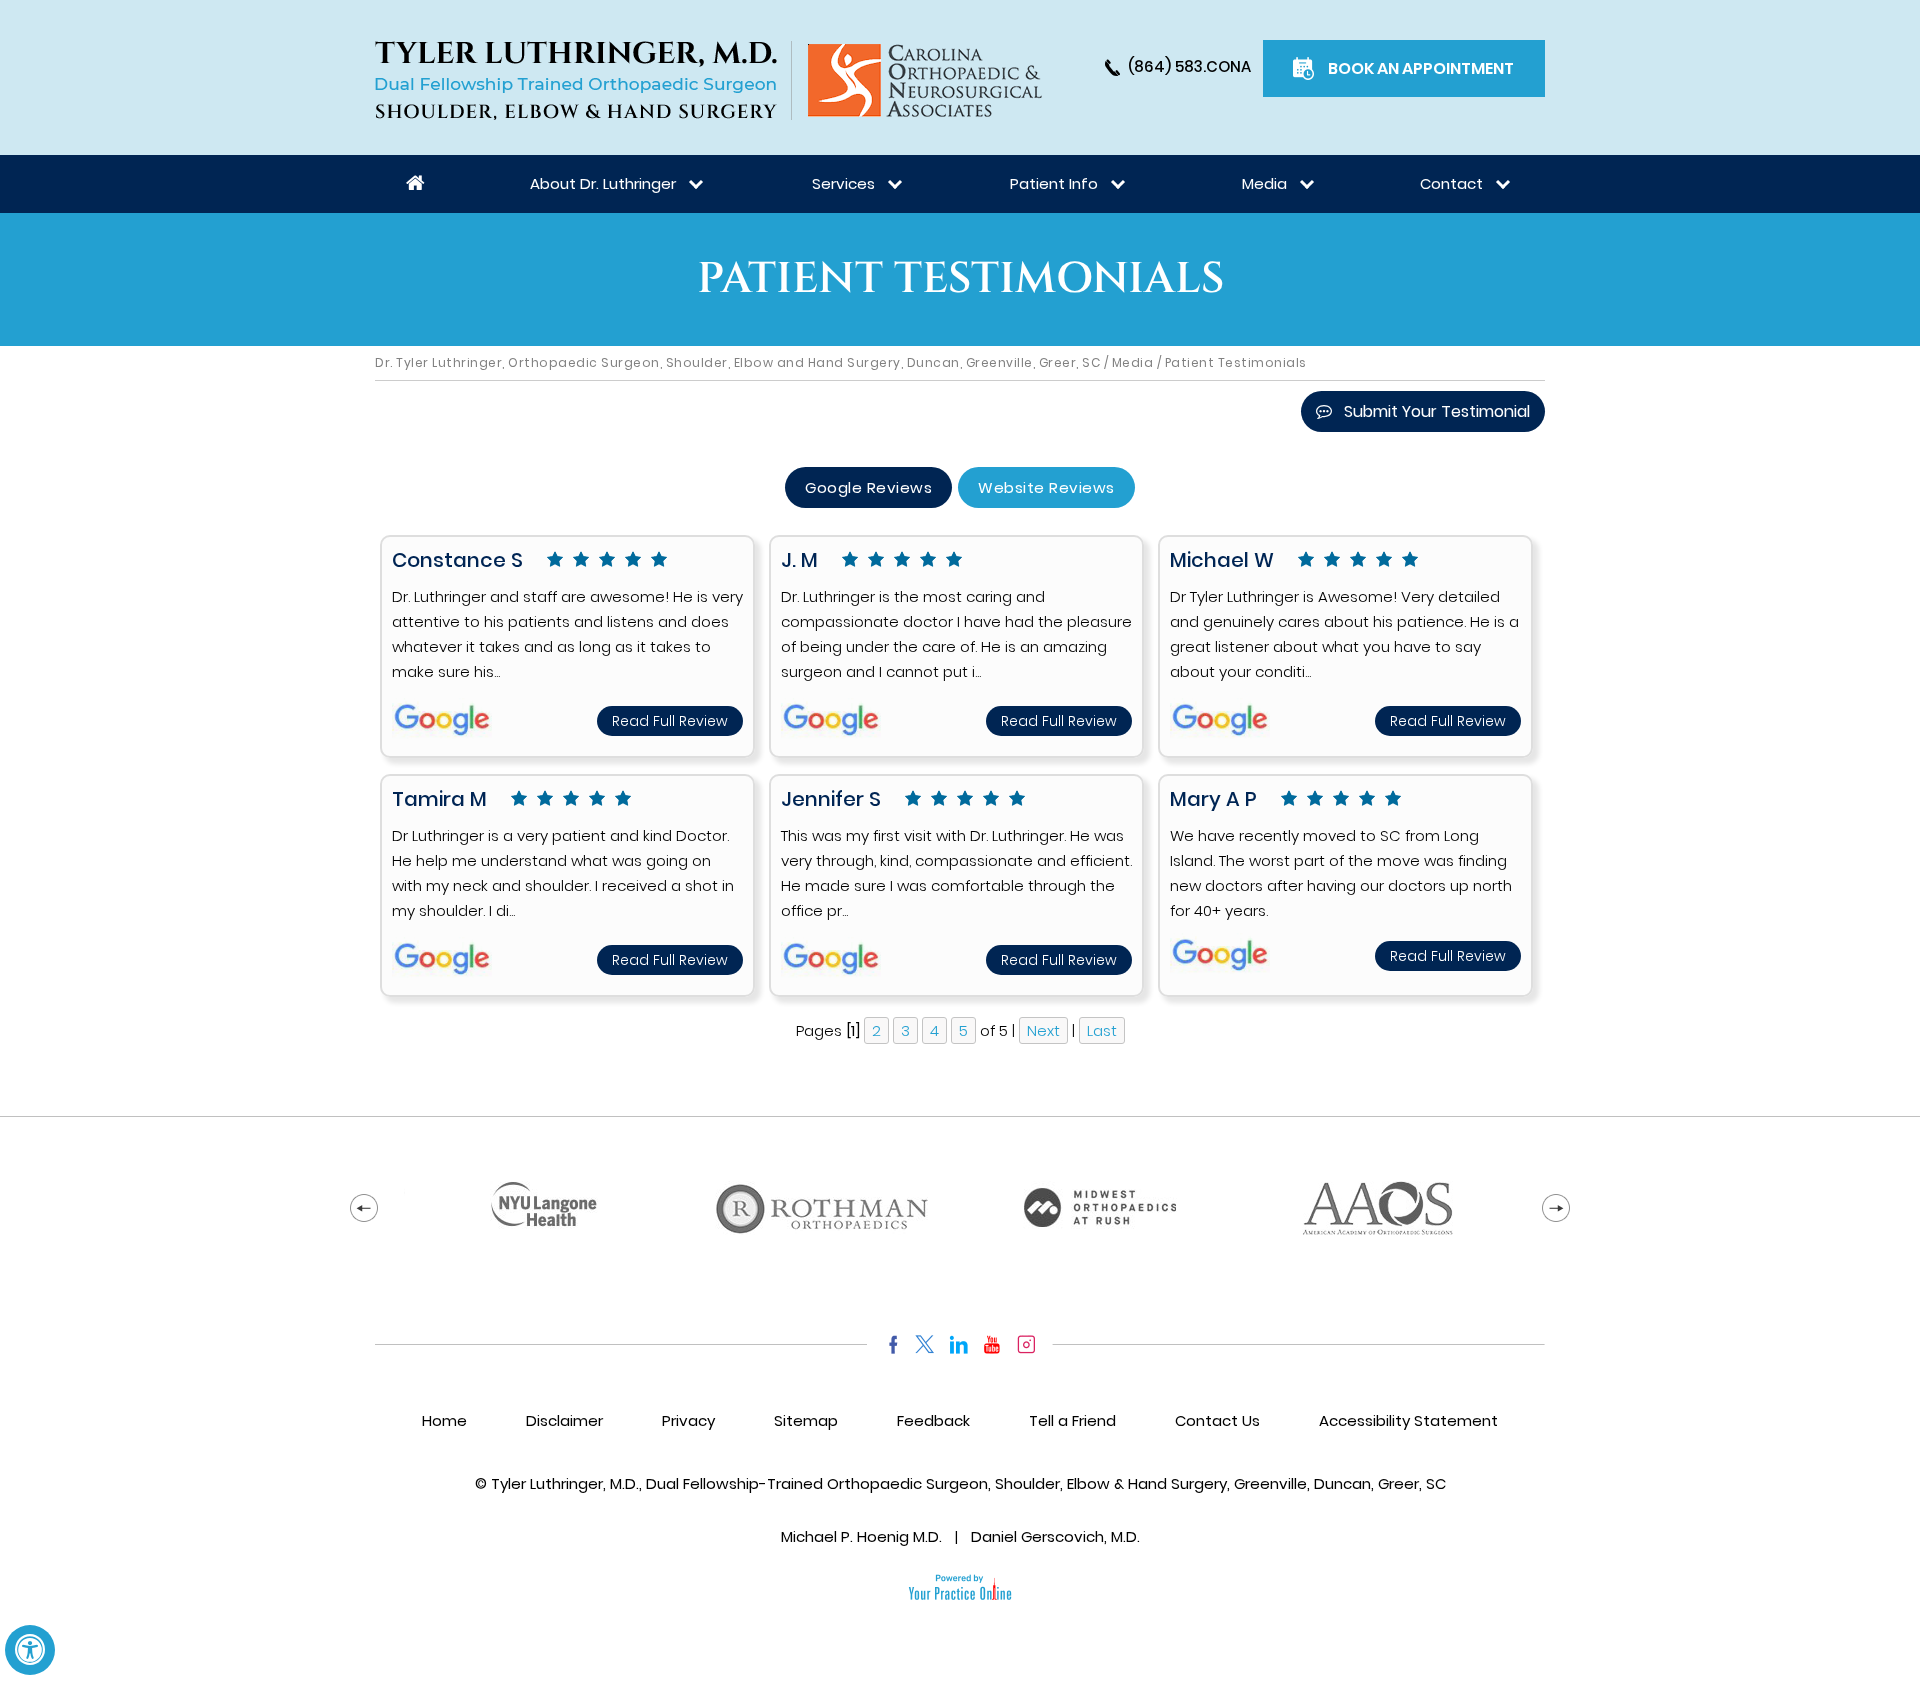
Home (416, 184)
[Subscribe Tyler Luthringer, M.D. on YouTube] (992, 1344)
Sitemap (806, 1420)
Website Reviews (1046, 487)
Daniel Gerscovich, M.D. (1055, 1536)
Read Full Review (670, 721)
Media (1133, 362)
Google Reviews (868, 487)
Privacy (688, 1420)
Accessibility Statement (1408, 1420)
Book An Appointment (1421, 68)
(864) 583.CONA (1189, 66)
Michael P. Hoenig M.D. (861, 1536)
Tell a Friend (1072, 1420)
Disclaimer (564, 1420)
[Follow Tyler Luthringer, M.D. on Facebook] (888, 1344)
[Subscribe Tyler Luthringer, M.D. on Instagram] (1026, 1344)
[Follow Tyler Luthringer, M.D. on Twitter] (924, 1344)
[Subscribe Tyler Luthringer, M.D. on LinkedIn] (958, 1344)
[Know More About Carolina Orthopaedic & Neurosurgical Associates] (925, 80)
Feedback (933, 1420)
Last (1102, 1030)
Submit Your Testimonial (1437, 411)
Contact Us (1217, 1420)
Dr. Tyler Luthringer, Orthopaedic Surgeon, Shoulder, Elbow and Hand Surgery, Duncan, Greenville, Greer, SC (737, 362)
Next (1043, 1030)
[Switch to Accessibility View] (30, 1650)
